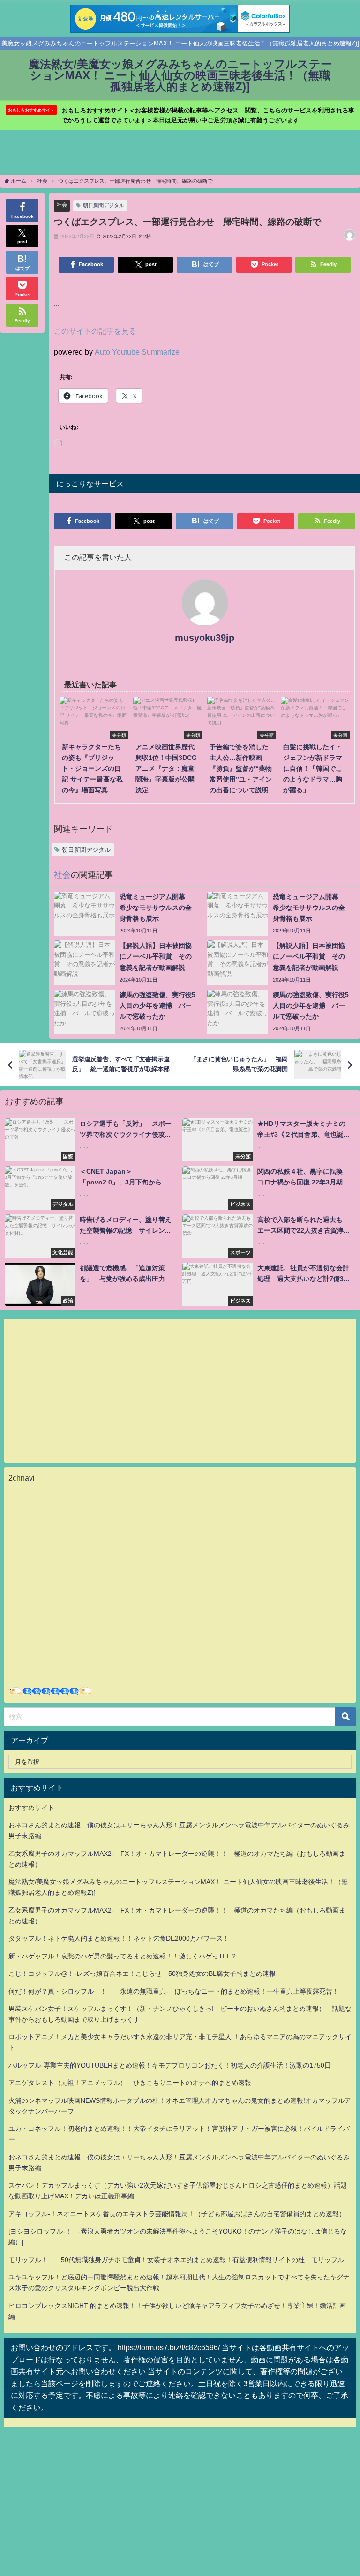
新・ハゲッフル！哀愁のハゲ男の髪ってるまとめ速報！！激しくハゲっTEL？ (123, 1956)
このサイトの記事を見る (95, 331)
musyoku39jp (205, 638)
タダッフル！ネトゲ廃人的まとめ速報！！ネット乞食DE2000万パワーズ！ (119, 1938)
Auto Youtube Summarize (137, 352)
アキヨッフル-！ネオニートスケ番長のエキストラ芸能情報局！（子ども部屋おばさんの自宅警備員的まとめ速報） (177, 2214)
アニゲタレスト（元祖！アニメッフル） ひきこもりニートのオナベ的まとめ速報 (130, 2083)
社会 (62, 205)
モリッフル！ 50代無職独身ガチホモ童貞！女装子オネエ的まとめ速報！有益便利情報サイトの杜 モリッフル (176, 2260)
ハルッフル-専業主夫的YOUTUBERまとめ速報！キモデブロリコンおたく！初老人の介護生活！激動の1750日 (170, 2065)
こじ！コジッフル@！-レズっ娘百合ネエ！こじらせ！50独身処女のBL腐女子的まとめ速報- (143, 1973)
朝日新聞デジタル (104, 205)
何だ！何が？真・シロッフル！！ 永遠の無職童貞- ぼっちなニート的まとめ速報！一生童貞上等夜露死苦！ (174, 1991)
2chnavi (22, 1478)
